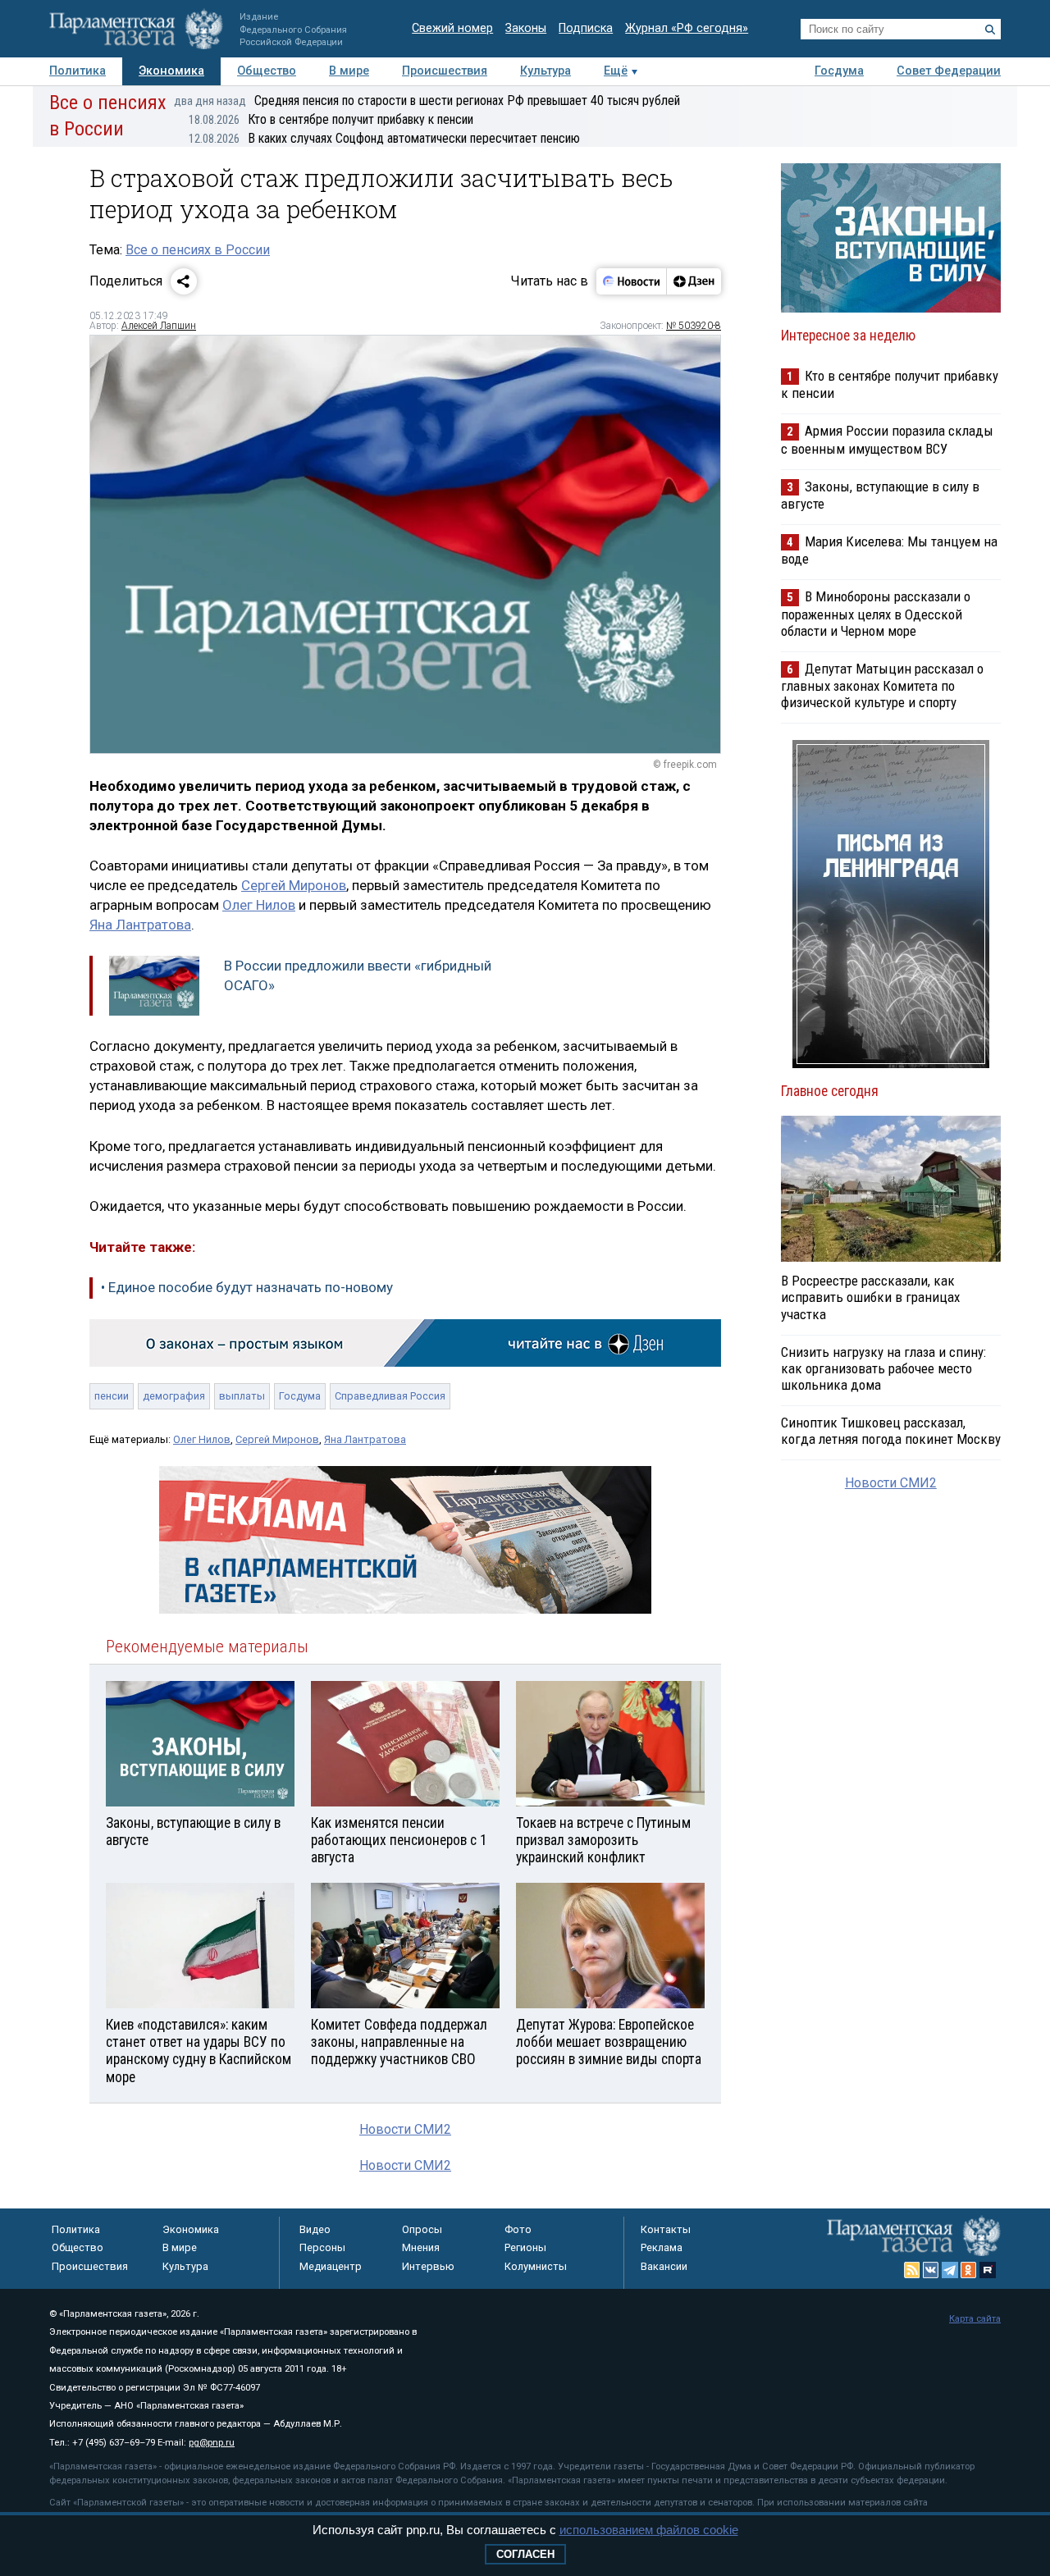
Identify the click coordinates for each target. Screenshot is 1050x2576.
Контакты (666, 2229)
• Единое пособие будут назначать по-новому (247, 1287)
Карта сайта (975, 2319)
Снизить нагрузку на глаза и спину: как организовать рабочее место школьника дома (883, 1368)
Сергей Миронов (294, 885)
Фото (518, 2229)
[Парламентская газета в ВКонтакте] (931, 2270)
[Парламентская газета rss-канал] (912, 2270)
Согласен (525, 2554)
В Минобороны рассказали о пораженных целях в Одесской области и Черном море (876, 613)
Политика (78, 71)
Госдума (839, 71)
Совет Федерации (949, 71)
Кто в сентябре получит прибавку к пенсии (331, 119)
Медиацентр (331, 2266)
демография (174, 1396)
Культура (546, 71)
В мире (349, 71)
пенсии (112, 1396)
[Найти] (990, 30)
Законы (526, 28)
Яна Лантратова (140, 925)
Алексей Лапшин (159, 326)
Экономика (171, 71)
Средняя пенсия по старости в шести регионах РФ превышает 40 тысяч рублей (427, 100)
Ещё (616, 71)
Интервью (428, 2266)
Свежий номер (452, 28)
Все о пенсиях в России (198, 250)
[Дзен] (694, 281)
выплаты (242, 1396)
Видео (315, 2229)
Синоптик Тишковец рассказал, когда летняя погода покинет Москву (891, 1431)
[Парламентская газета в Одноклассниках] (969, 2270)
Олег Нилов (259, 905)
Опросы (422, 2229)
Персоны (322, 2247)
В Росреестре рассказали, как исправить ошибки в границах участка (870, 1297)
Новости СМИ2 (405, 2129)
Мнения (421, 2247)
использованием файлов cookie (649, 2530)
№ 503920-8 (694, 326)
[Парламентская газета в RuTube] (988, 2270)
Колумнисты (536, 2266)
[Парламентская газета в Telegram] (950, 2270)
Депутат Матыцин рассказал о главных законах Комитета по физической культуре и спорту (882, 685)
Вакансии (664, 2266)
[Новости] (632, 281)
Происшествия (445, 71)
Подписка (586, 28)
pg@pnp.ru (212, 2443)
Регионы (525, 2247)
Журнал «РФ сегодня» (687, 28)
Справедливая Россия (390, 1396)
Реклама (662, 2247)
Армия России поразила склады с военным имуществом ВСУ (887, 439)
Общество (267, 71)
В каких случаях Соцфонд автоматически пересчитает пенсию (384, 138)
